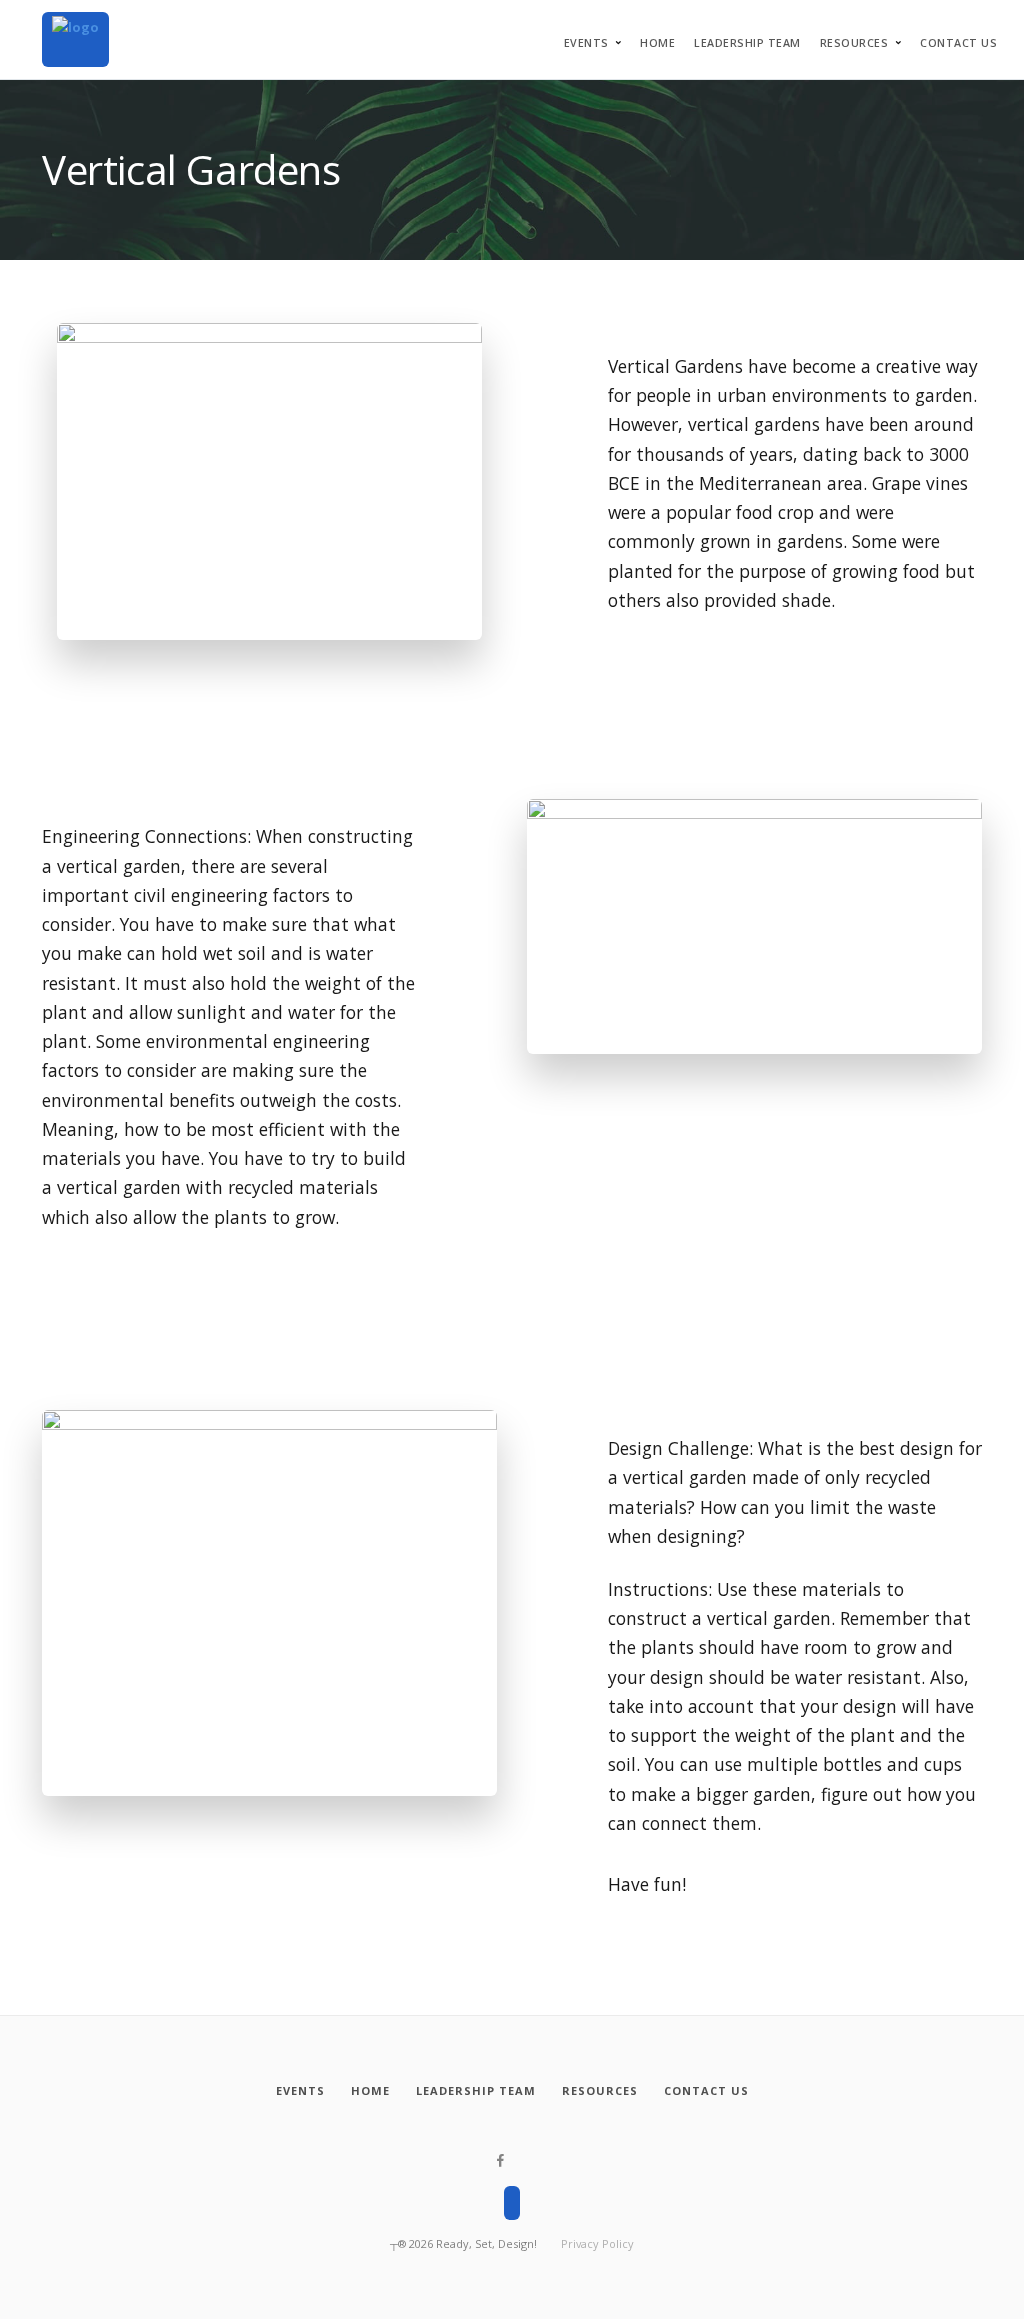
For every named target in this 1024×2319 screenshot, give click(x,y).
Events (586, 43)
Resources (854, 43)
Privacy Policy (597, 2243)
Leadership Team (747, 43)
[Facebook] (500, 2161)
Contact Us (958, 43)
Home (657, 43)
